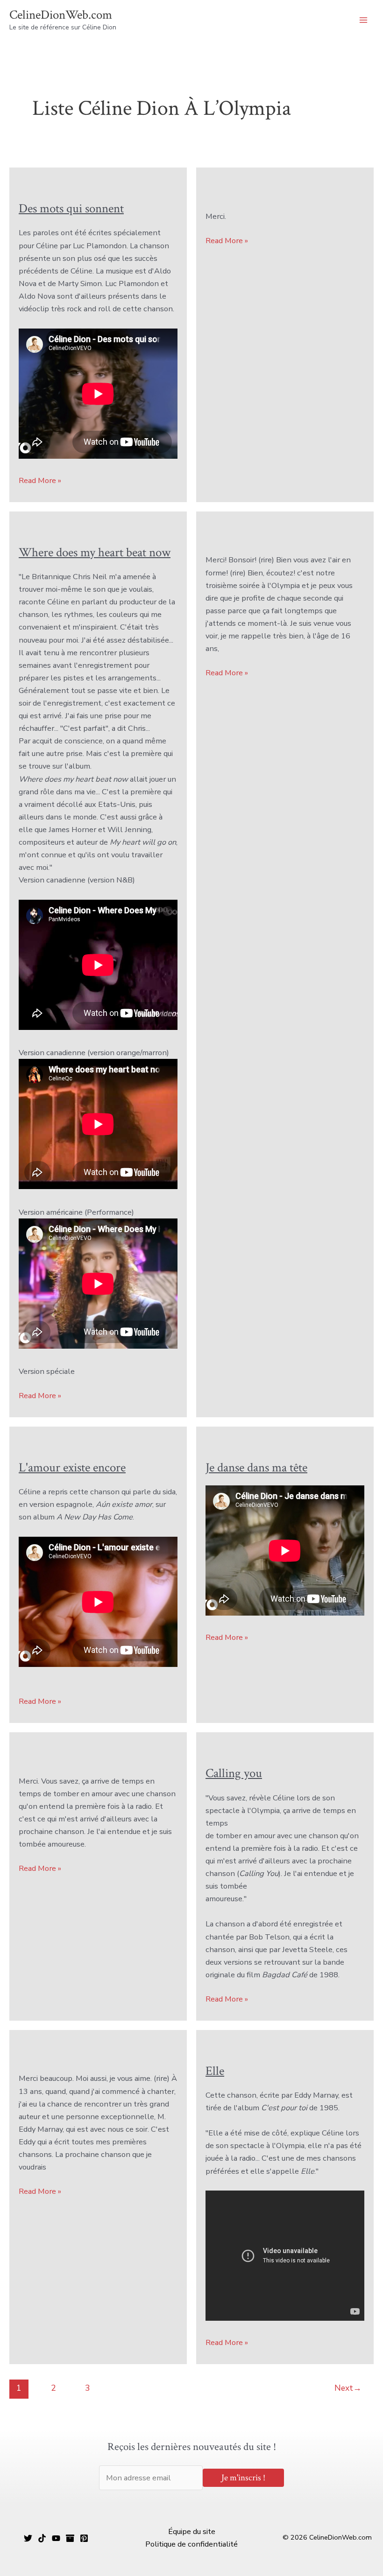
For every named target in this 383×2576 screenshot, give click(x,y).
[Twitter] (28, 2538)
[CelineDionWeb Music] (56, 2538)
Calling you (234, 1773)
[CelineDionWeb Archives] (70, 2538)
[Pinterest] (84, 2538)
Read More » (40, 481)
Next (348, 2388)
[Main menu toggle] (363, 20)
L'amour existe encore (72, 1468)
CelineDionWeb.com (61, 15)
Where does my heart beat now (95, 553)
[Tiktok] (42, 2538)
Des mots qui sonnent (71, 209)
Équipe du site (192, 2531)
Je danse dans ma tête (256, 1468)
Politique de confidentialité (191, 2544)
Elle (215, 2071)
